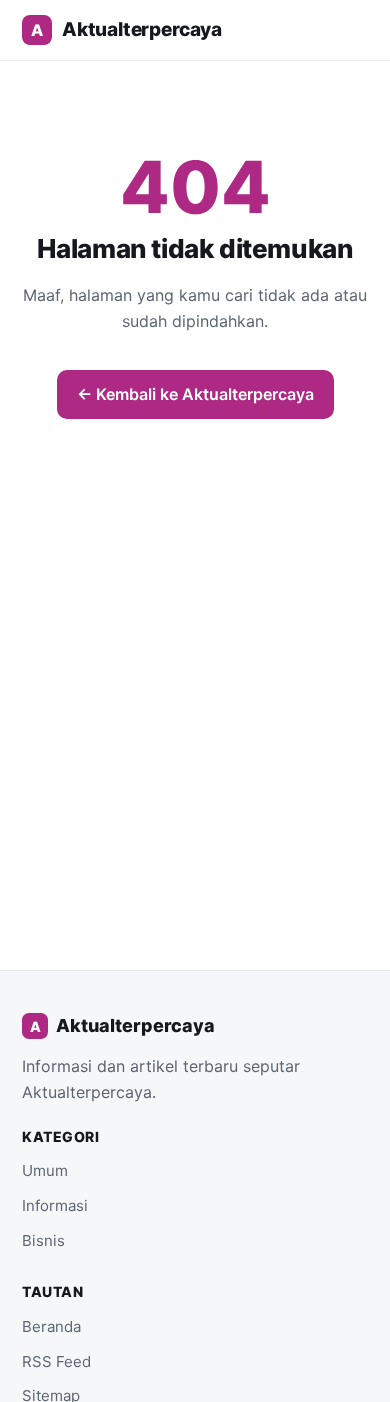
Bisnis (43, 1240)
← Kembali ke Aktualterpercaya (195, 394)
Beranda (51, 1326)
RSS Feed (56, 1361)
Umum (45, 1170)
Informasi (55, 1205)
